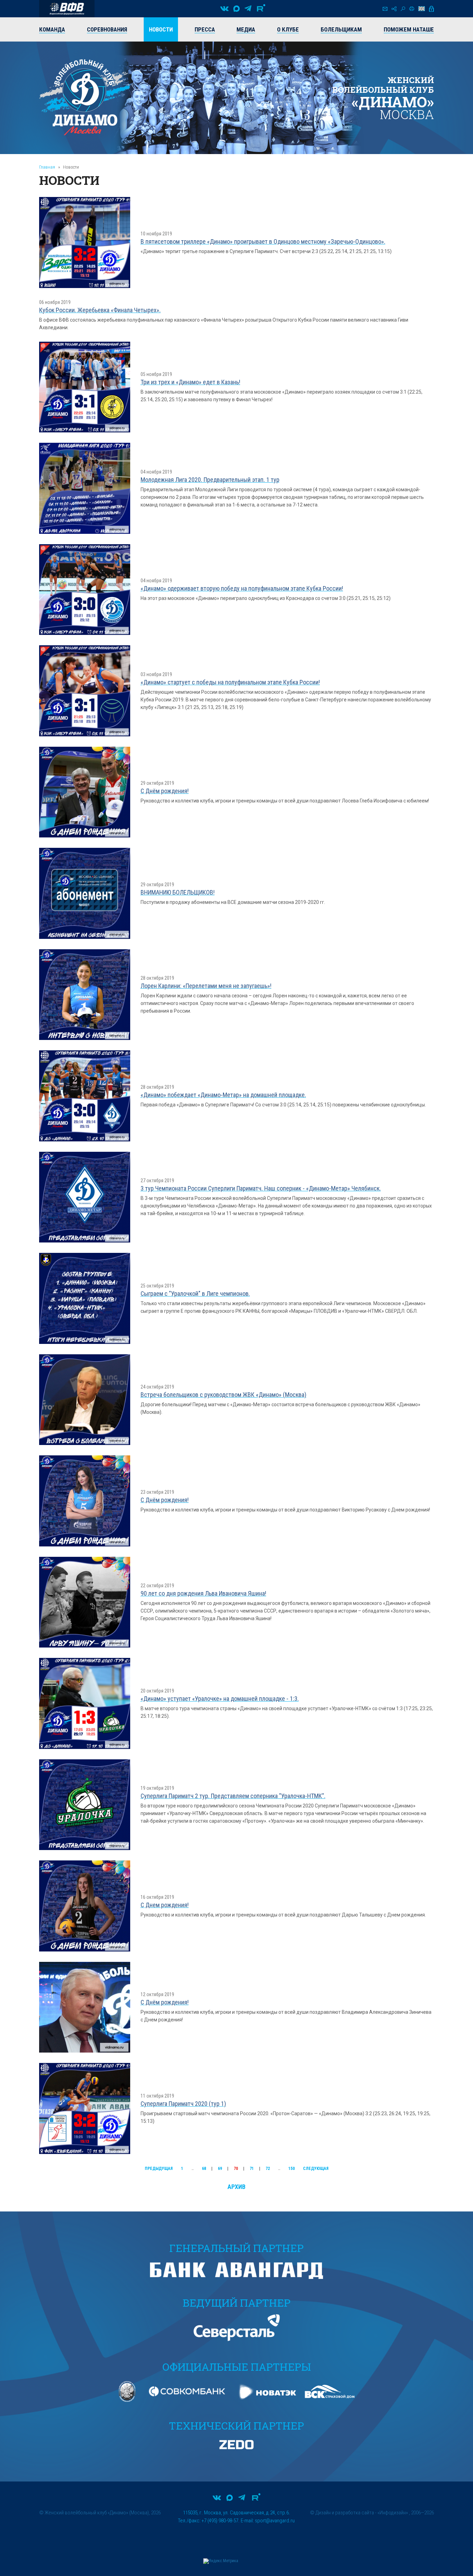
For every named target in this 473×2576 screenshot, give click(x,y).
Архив (237, 2187)
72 (268, 2169)
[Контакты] (385, 9)
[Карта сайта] (394, 9)
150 (292, 2169)
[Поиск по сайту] (403, 9)
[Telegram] (248, 9)
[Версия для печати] (412, 9)
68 (204, 2169)
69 (220, 2169)
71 (252, 2169)
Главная (47, 167)
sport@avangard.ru (275, 2521)
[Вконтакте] (224, 9)
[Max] (237, 9)
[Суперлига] (67, 9)
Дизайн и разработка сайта (345, 2513)
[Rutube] (261, 9)
